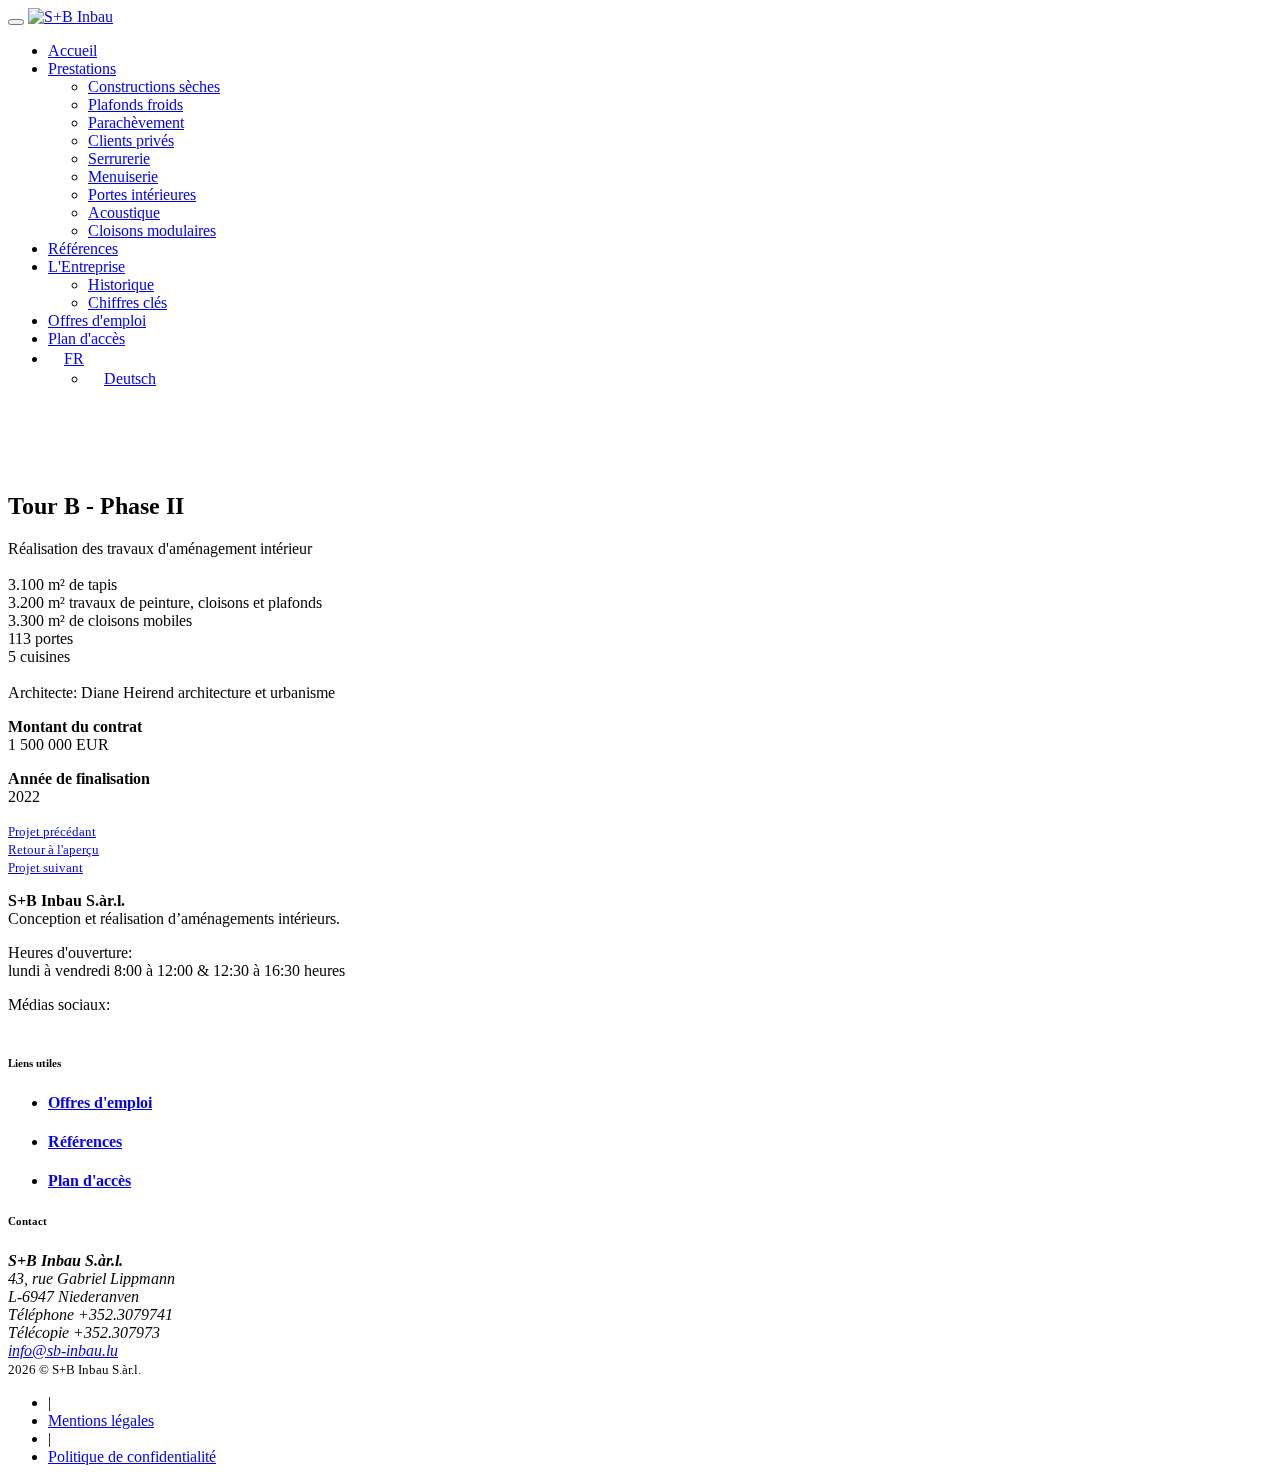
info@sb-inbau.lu (63, 1350)
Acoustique (124, 212)
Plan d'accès (86, 338)
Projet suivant (45, 867)
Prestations (82, 68)
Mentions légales (101, 1420)
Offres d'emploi (97, 320)
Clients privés (131, 140)
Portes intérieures (142, 194)
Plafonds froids (135, 104)
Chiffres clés (127, 302)
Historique (121, 284)
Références (83, 248)
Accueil (72, 50)
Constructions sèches (154, 86)
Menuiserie (123, 176)
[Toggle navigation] (16, 22)
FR (74, 358)
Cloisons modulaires (152, 230)
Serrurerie (119, 158)
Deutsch (130, 378)
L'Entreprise (86, 266)
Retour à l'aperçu (53, 849)
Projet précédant (52, 831)
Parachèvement (136, 122)
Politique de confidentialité (132, 1456)
